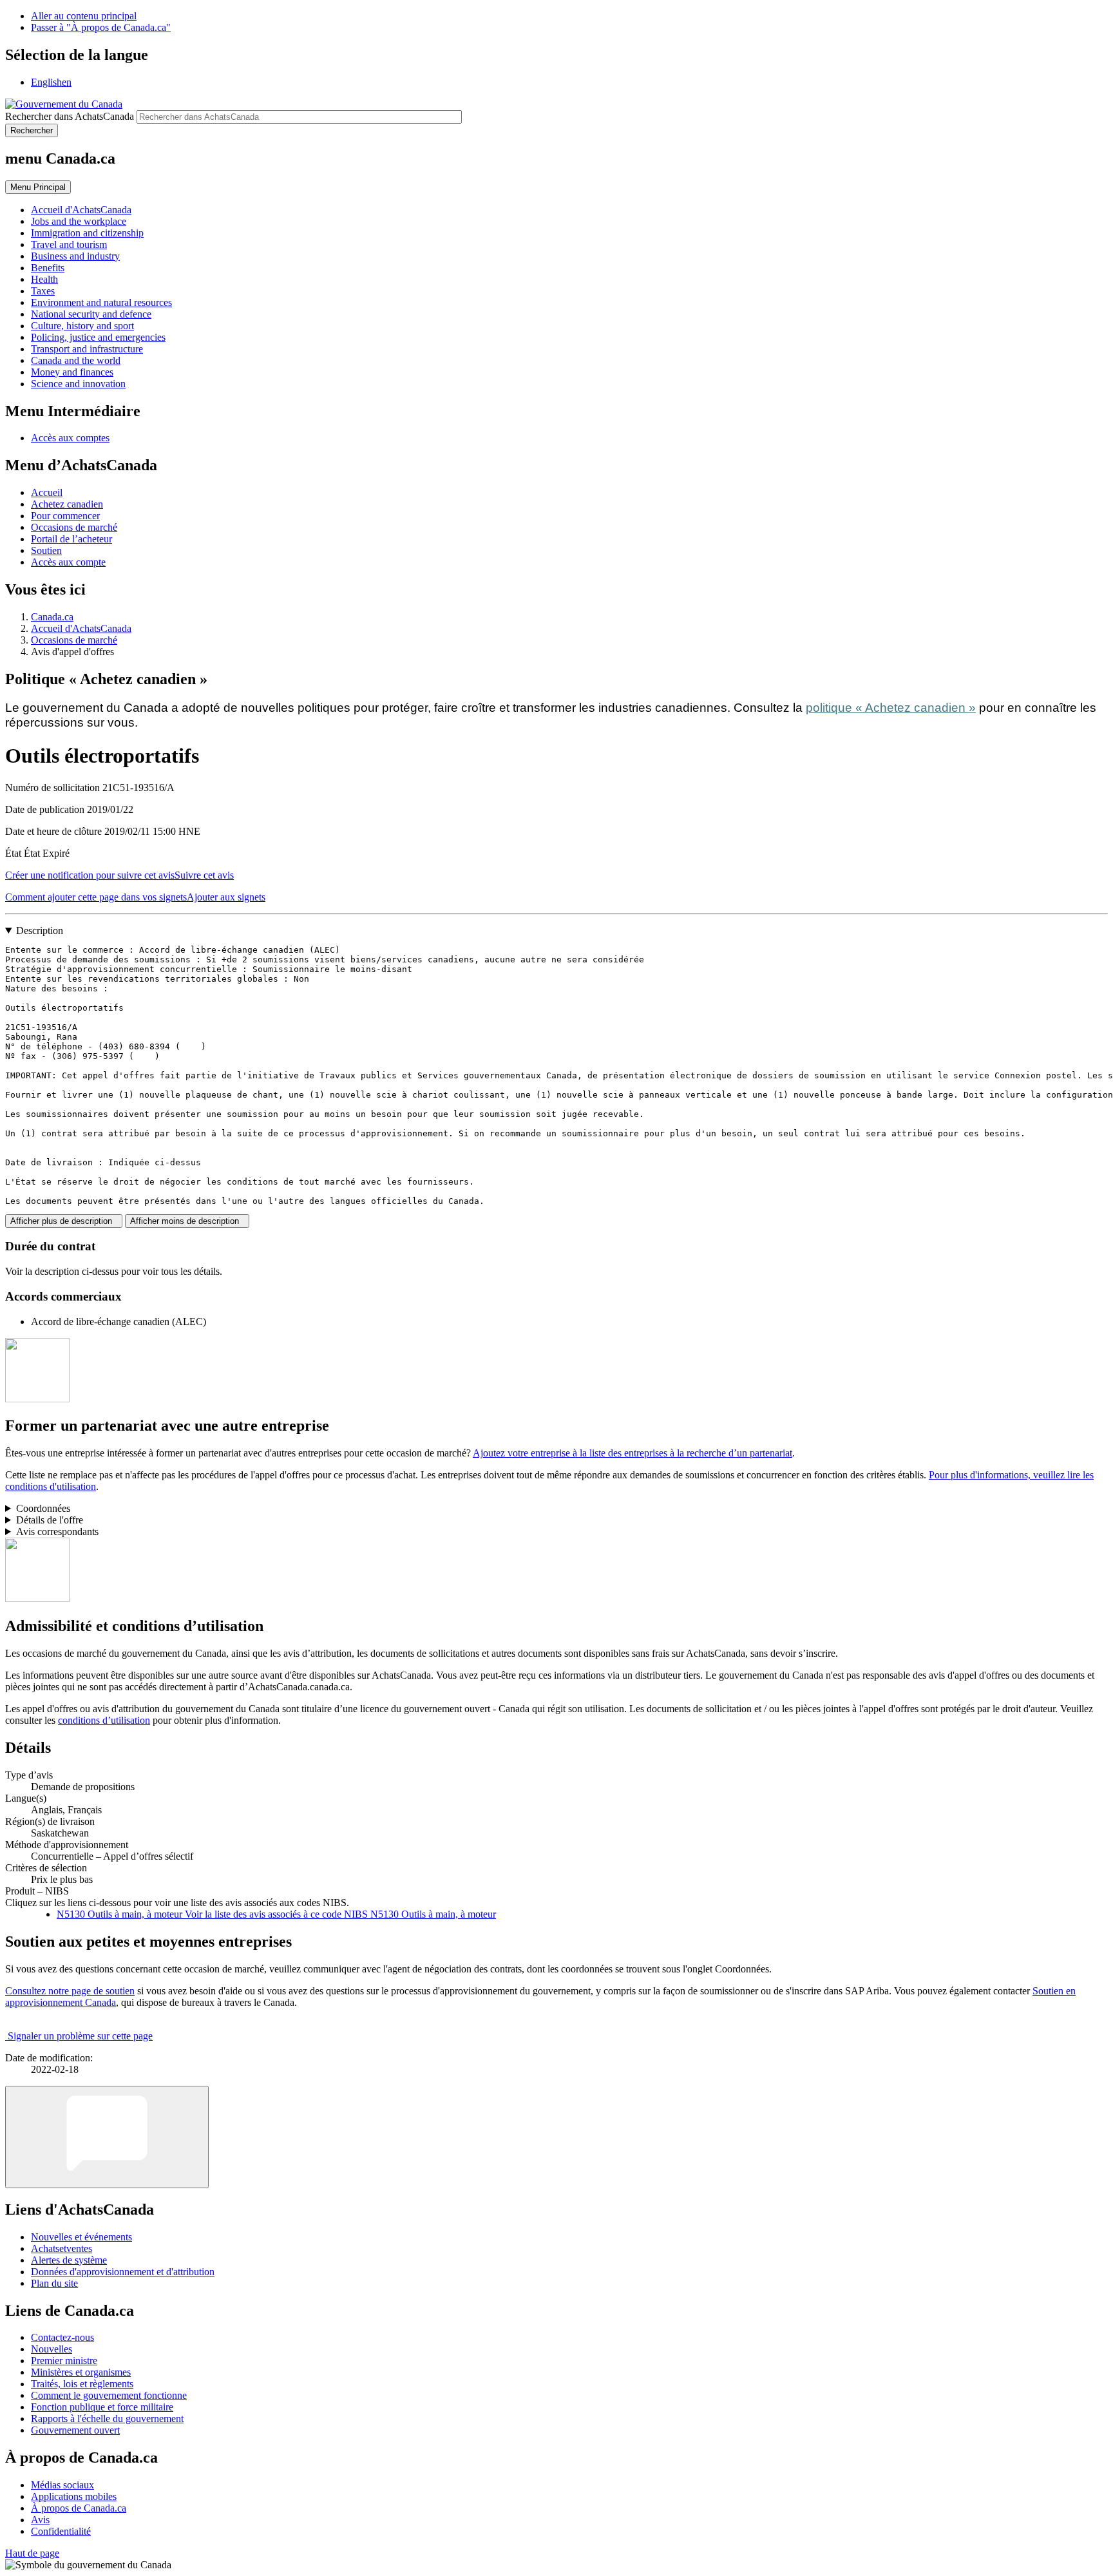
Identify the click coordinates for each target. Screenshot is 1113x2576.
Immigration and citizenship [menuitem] (87, 233)
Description (40, 930)
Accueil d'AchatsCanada (81, 628)
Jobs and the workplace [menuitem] (79, 221)
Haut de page (32, 2553)
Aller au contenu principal (84, 16)
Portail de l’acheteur (71, 539)
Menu (38, 187)
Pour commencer (65, 516)
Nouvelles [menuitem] (52, 2349)
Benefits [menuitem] (48, 268)
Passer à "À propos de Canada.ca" (101, 27)
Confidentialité (61, 2531)
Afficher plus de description (64, 1221)
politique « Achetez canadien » (891, 708)
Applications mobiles (74, 2496)
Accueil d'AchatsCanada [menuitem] (81, 210)
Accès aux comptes (70, 438)
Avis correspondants (57, 1531)
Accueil (47, 492)
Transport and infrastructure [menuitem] (87, 349)
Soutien (46, 550)
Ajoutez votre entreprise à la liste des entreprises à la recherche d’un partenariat (633, 1453)
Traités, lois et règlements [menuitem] (82, 2384)
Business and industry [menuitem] (75, 256)
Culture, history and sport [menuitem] (82, 326)
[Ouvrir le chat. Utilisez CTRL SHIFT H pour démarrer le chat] (107, 2137)
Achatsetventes (62, 2248)
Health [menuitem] (44, 279)
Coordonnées (43, 1508)
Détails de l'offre (50, 1520)
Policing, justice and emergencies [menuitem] (98, 337)
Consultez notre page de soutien (70, 1991)
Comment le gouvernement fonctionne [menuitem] (109, 2395)
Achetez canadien (67, 504)
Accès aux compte (68, 562)
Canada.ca (52, 617)
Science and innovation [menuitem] (78, 384)
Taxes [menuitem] (43, 291)
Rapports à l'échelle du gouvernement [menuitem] (107, 2419)
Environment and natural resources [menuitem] (101, 302)
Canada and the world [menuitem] (76, 360)
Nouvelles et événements (81, 2237)
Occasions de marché (74, 527)
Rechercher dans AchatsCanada (70, 116)
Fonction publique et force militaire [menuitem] (102, 2407)
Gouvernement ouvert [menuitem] (75, 2430)
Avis (40, 2520)
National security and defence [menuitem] (91, 314)
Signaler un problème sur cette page (80, 2036)
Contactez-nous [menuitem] (62, 2337)
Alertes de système (69, 2260)
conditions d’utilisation (104, 1720)
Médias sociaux (62, 2485)
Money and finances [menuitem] (72, 372)
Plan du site (54, 2283)
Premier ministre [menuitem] (64, 2361)
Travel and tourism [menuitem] (69, 244)
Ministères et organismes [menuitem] (81, 2372)
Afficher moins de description (187, 1221)
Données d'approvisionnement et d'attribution (123, 2272)
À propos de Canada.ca (79, 2508)
